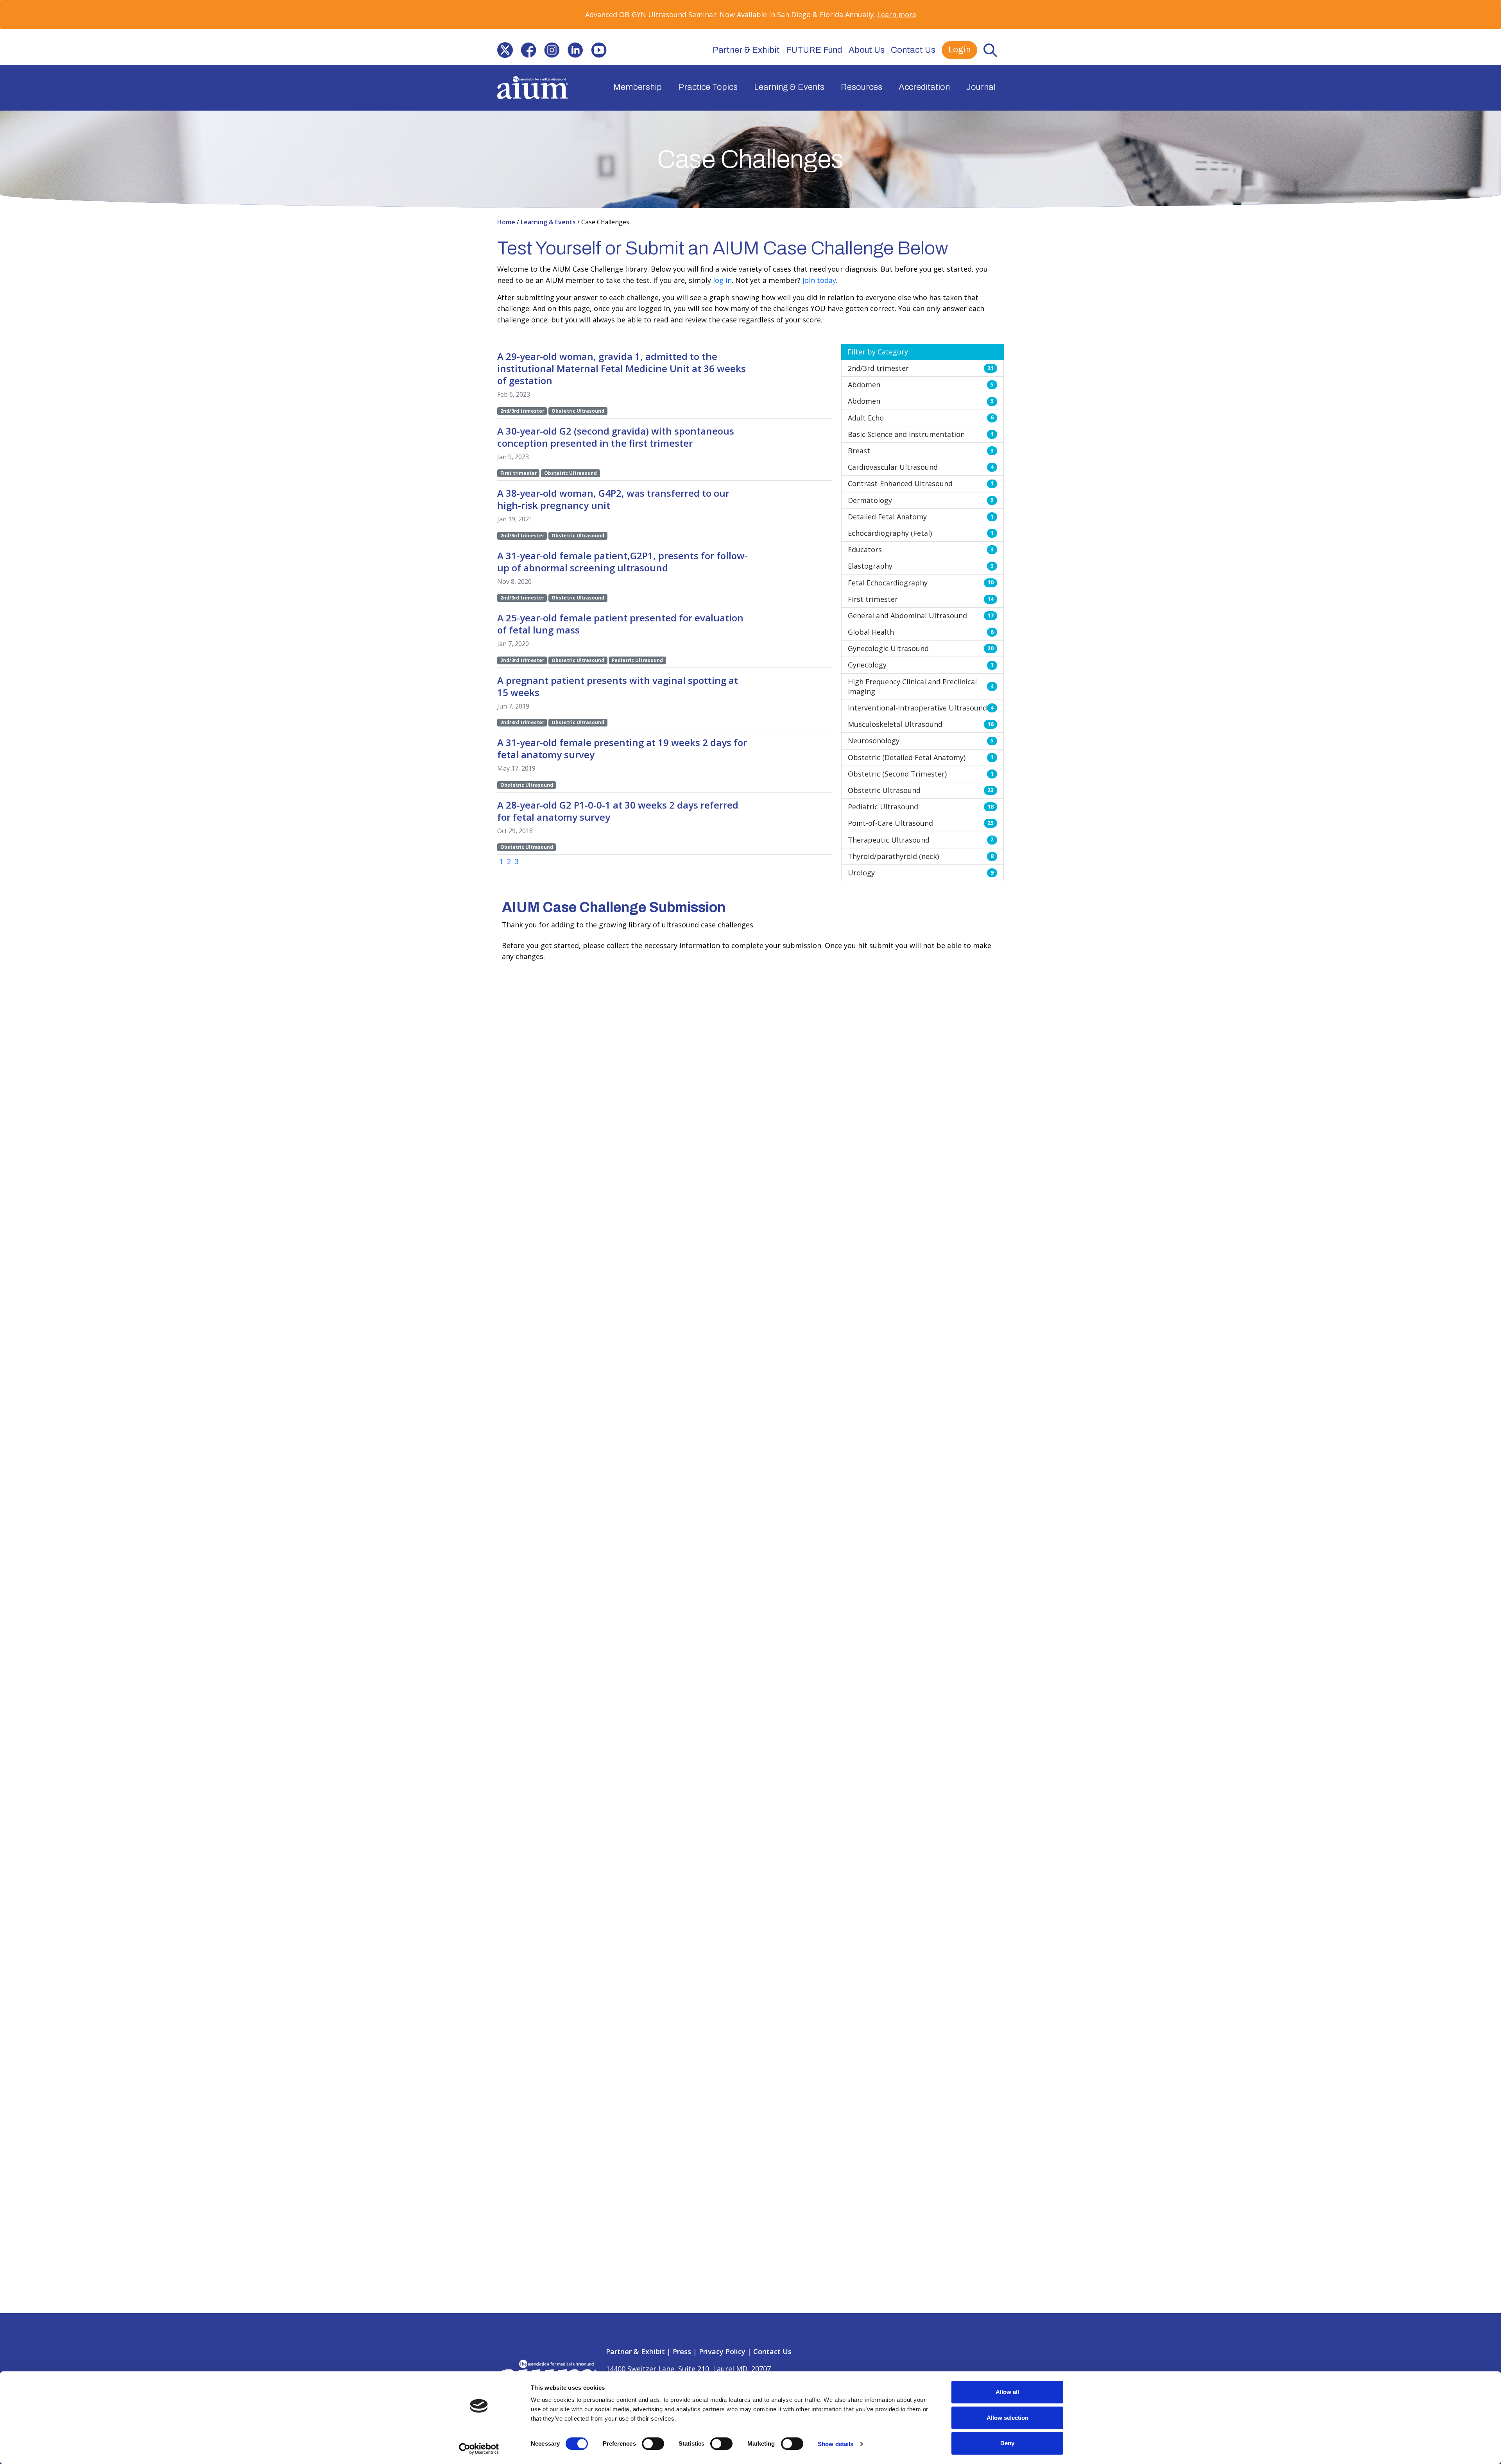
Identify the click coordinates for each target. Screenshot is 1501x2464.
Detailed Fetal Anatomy (921, 517)
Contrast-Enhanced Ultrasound (921, 483)
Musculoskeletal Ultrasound (921, 724)
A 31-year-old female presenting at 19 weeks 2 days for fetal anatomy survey (622, 748)
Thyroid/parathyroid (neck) (921, 856)
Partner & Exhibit (746, 50)
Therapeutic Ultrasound (921, 840)
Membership (638, 87)
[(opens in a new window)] (505, 50)
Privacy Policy (722, 2351)
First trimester (921, 599)
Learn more (897, 14)
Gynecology (921, 665)
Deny (1007, 2443)
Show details (836, 2444)
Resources (862, 87)
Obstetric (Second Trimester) (921, 774)
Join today (819, 280)
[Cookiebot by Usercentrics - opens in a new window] (479, 2449)
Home (507, 222)
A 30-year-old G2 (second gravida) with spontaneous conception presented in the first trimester (616, 437)
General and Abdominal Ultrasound (921, 616)
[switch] (653, 2444)
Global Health (921, 632)
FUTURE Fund (814, 50)
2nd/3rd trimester (921, 368)
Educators (921, 549)
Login (959, 50)
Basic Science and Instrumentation (921, 434)
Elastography (921, 566)
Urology (921, 873)
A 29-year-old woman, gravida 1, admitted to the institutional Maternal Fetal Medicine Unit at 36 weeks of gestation (622, 368)
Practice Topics (708, 87)
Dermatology (921, 500)
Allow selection (1008, 2418)
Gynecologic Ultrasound (921, 648)
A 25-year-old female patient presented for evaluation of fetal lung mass (620, 624)
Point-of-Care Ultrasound (921, 823)
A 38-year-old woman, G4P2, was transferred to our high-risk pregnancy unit (613, 499)
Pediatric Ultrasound (921, 807)
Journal (981, 87)
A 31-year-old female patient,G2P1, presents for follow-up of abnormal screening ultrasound (622, 562)
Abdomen (921, 385)
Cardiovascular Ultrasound (921, 467)
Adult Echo (921, 418)
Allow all (1007, 2392)
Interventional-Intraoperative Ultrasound (921, 708)
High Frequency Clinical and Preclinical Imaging (921, 686)
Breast (921, 451)
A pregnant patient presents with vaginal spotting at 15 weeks (618, 686)
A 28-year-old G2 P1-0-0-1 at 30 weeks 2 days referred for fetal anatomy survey (618, 811)
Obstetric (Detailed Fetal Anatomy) (921, 757)
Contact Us (913, 50)
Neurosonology (921, 741)
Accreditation (924, 87)
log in (722, 280)
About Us (867, 50)
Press (682, 2351)
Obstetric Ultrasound (921, 790)
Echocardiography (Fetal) (921, 533)
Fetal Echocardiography (921, 583)
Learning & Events (789, 87)
